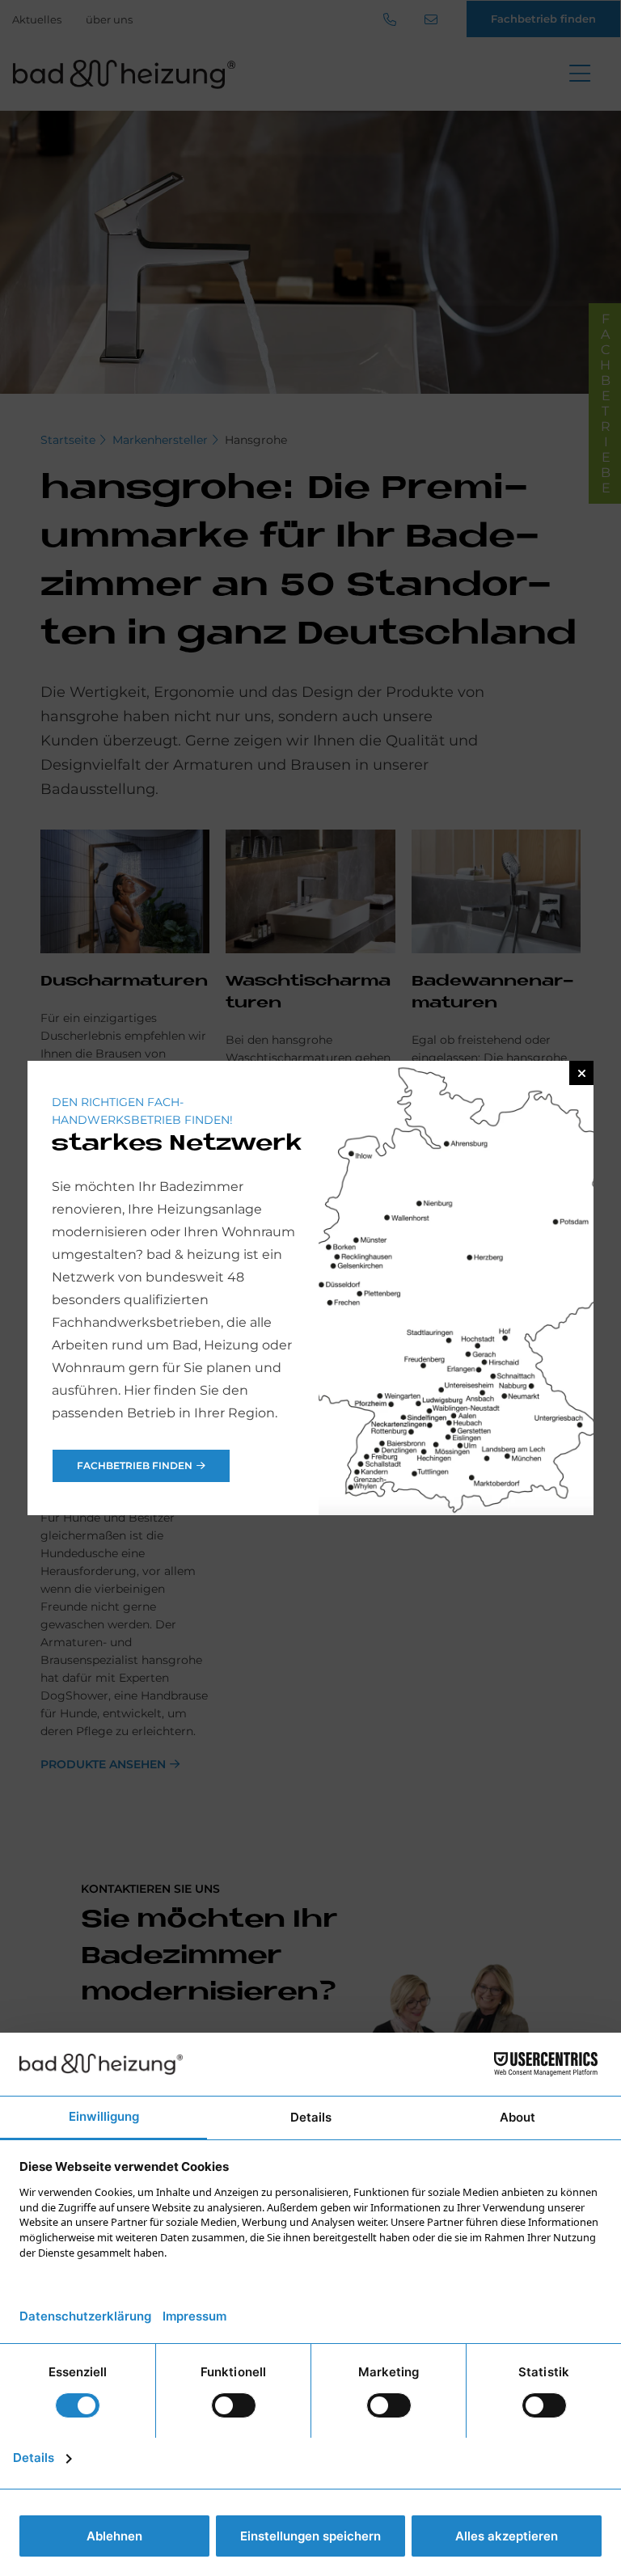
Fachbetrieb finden (135, 1465)
